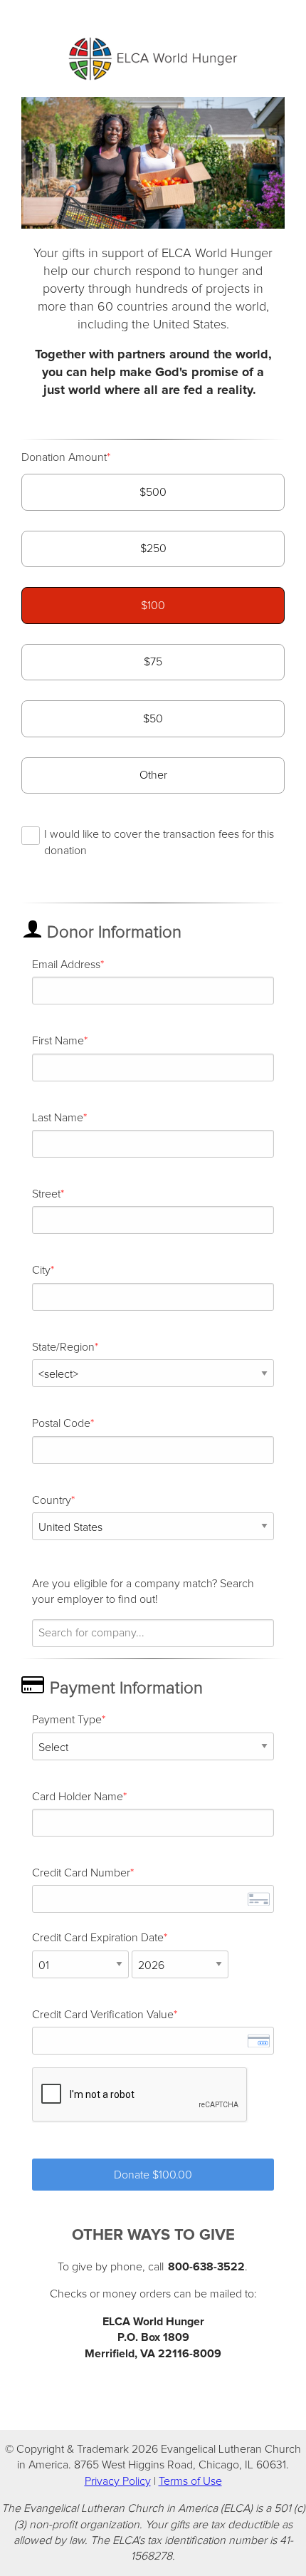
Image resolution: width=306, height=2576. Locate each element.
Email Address (66, 965)
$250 (153, 549)
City (41, 1270)
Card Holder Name (78, 1797)
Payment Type (67, 1720)
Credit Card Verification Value (103, 2015)
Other (153, 775)
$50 (153, 719)
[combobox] (153, 1633)
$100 (153, 606)
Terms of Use (190, 2481)
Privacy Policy (118, 2481)
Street (46, 1194)
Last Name (58, 1118)
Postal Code (61, 1423)
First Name (58, 1041)
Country (52, 1500)
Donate (153, 2175)
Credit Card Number (81, 1873)
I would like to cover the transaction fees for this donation (159, 842)
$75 (153, 662)
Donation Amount (64, 457)
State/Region (63, 1347)
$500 (153, 492)
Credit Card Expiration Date (98, 1938)
